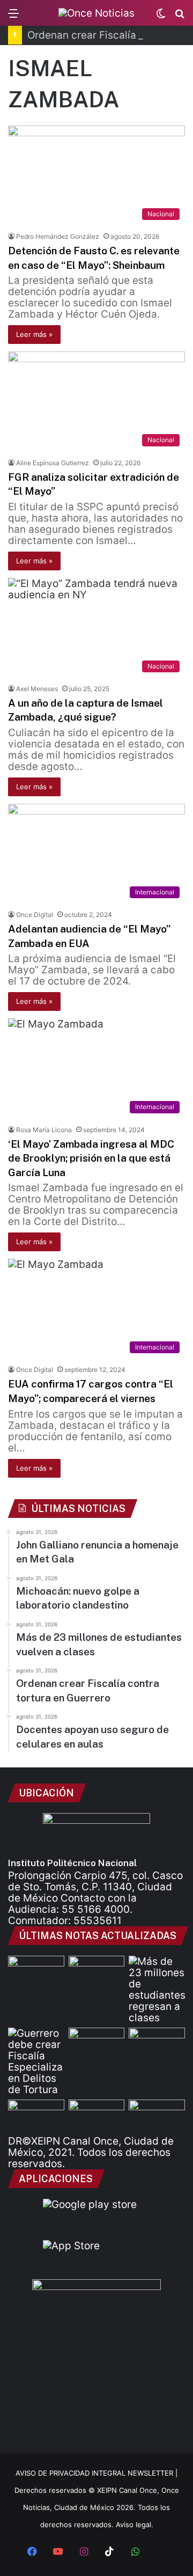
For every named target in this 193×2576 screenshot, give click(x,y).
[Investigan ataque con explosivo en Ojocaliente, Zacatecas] (157, 2115)
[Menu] (13, 17)
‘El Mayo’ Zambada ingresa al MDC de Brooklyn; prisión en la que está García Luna (91, 1158)
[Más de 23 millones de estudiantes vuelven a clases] (157, 1990)
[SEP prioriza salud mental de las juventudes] (97, 1972)
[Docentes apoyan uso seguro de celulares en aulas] (157, 2043)
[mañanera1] (36, 2115)
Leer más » (34, 334)
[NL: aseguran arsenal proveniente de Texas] (97, 2115)
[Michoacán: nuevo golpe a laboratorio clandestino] (36, 1972)
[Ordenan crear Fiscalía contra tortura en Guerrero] (36, 2061)
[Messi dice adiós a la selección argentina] (97, 2043)
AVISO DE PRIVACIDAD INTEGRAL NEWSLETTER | (96, 2473)
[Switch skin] (161, 17)
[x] (161, 2552)
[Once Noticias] (96, 13)
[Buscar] (180, 17)
